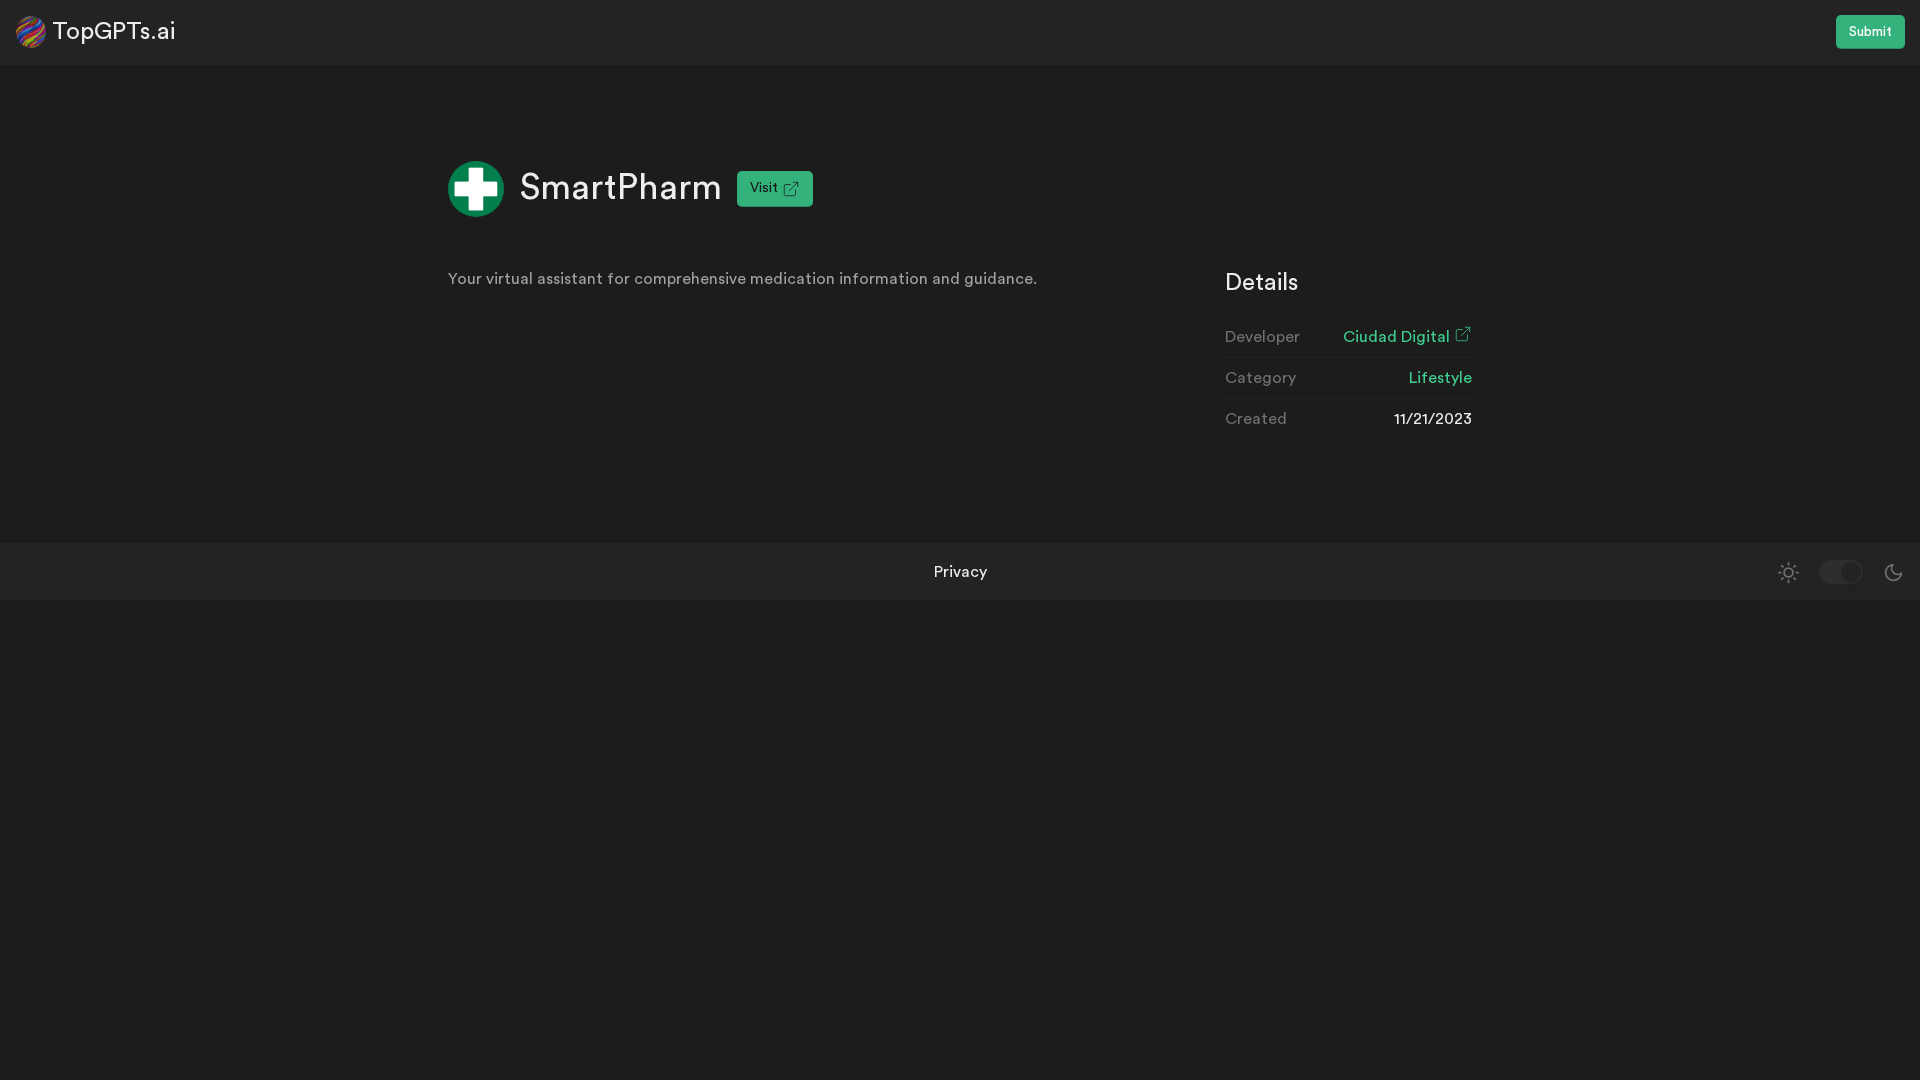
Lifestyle (1440, 378)
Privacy (960, 572)
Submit (1870, 32)
